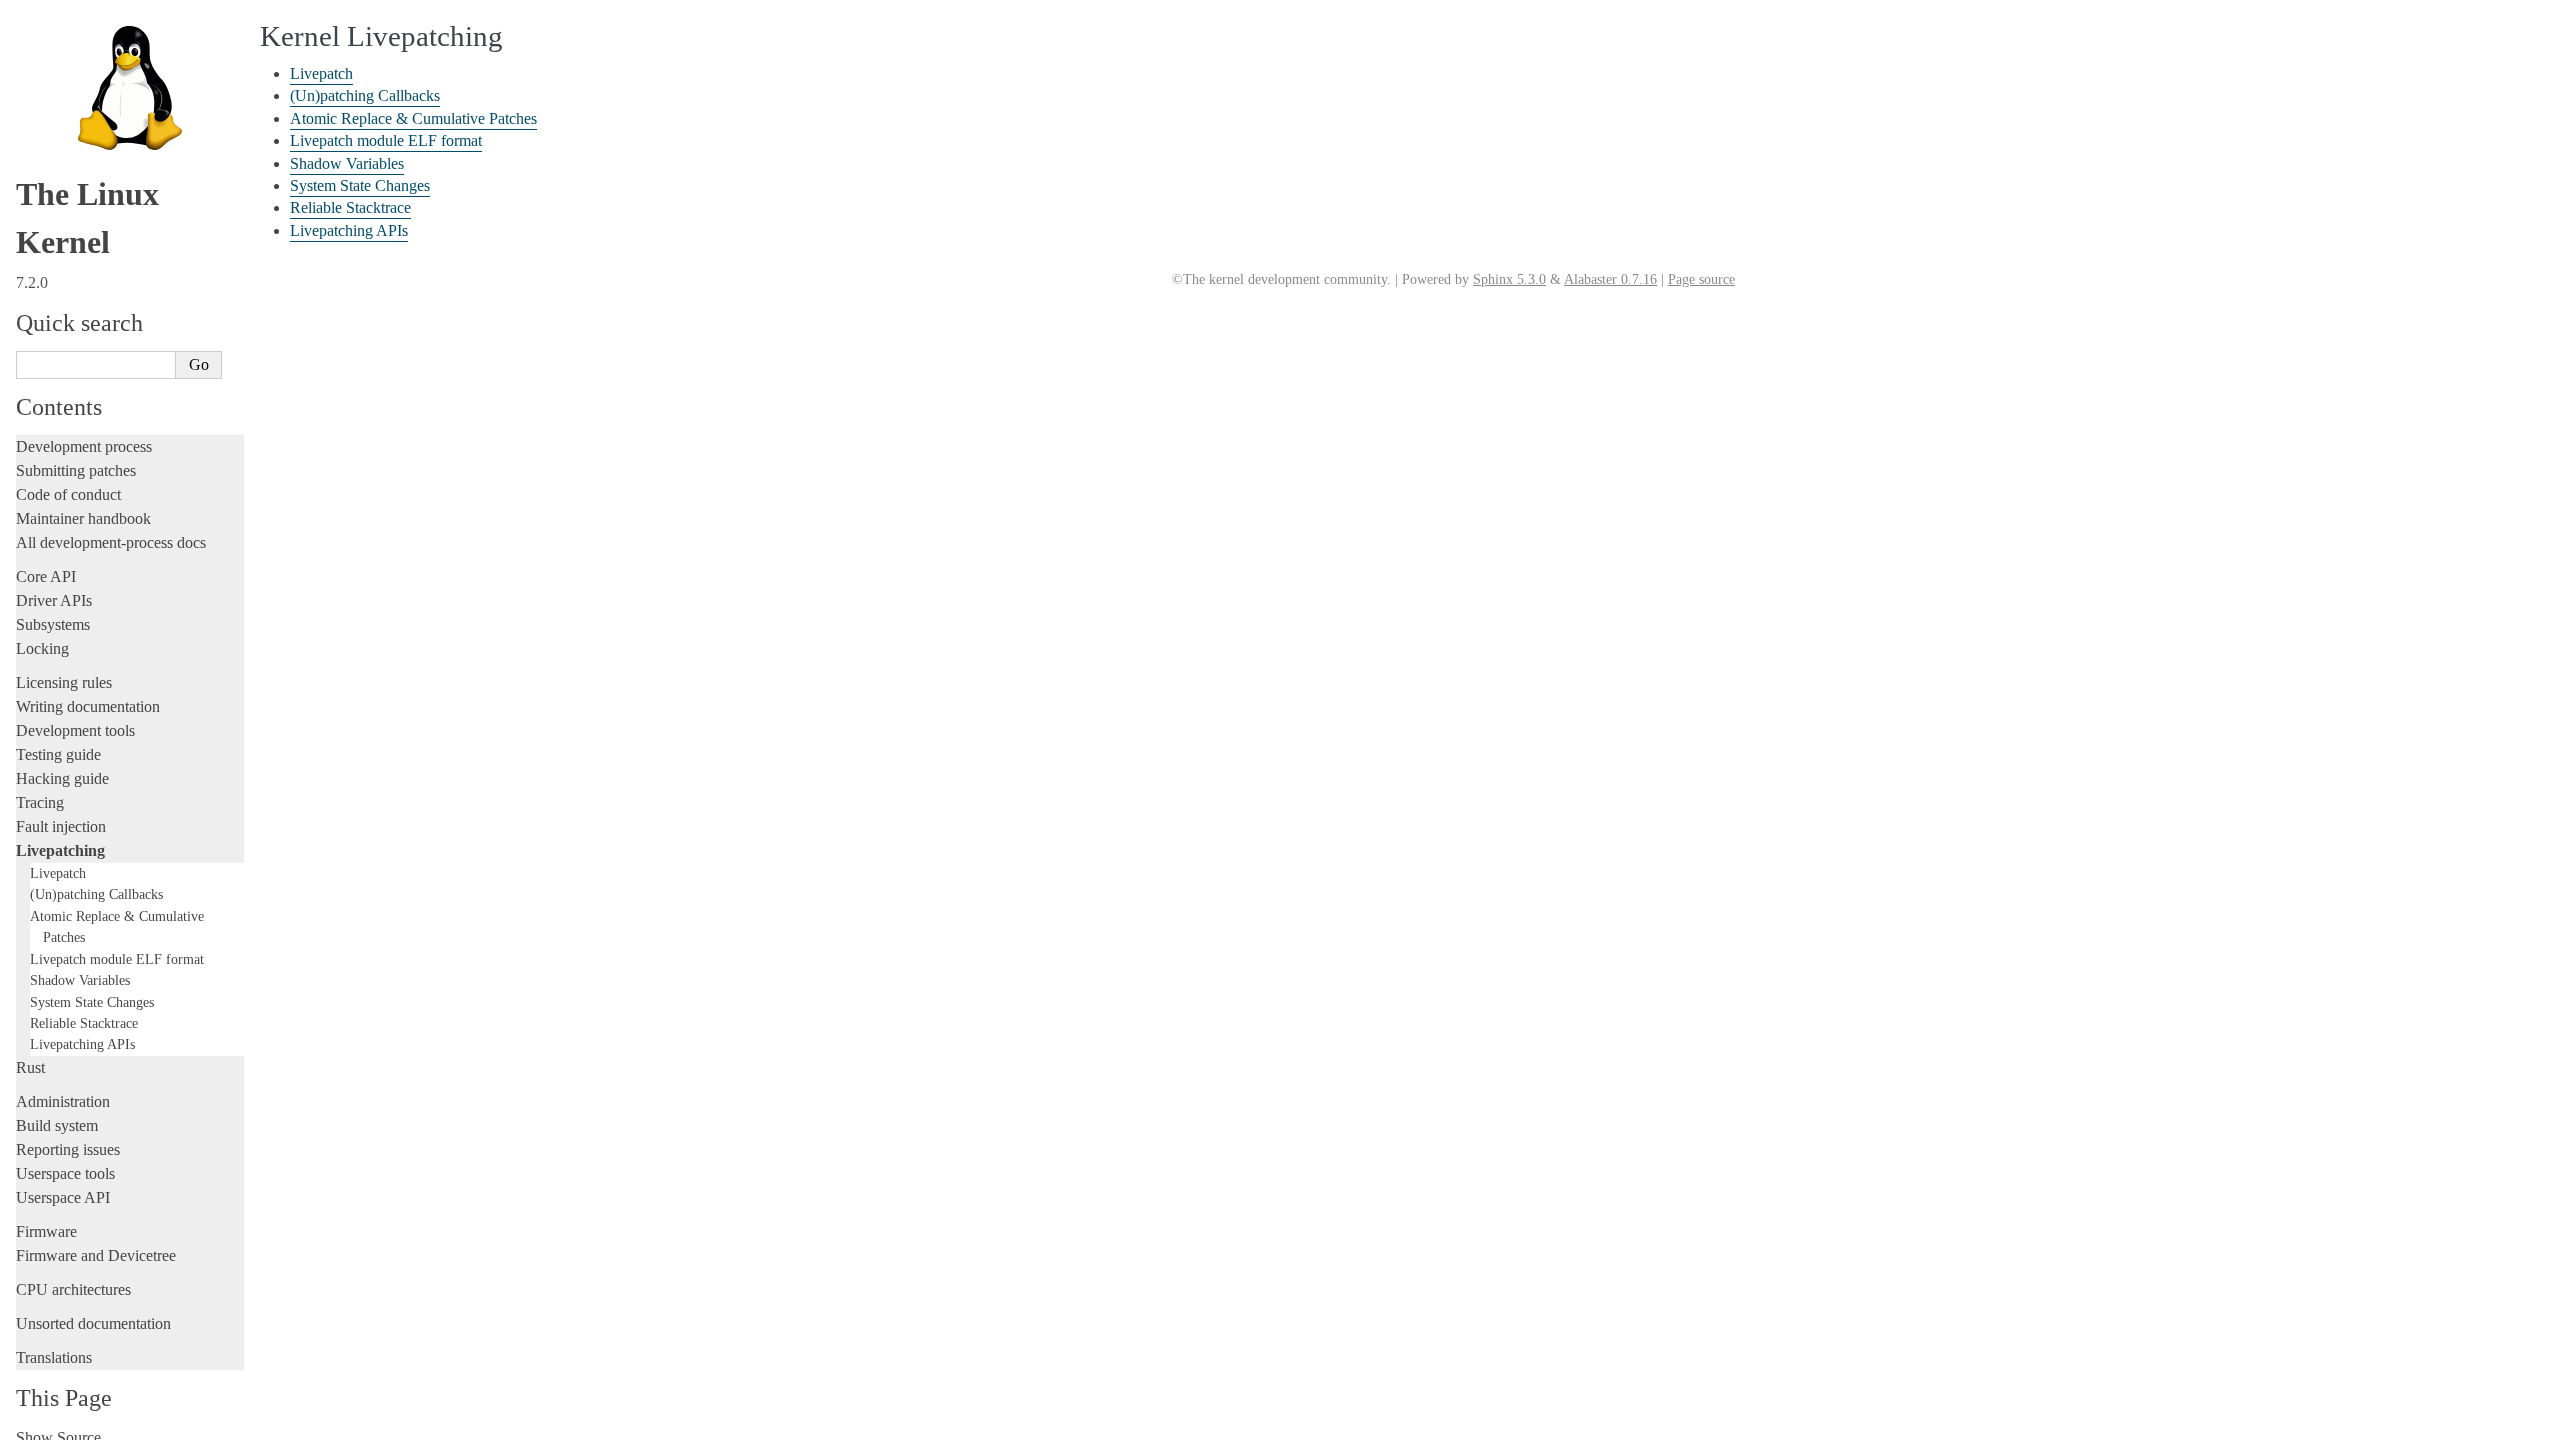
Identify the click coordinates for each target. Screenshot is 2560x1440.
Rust (30, 1067)
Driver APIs (54, 600)
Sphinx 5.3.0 (1509, 279)
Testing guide (58, 754)
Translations (54, 1357)
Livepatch (58, 873)
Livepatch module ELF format (117, 959)
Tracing (40, 802)
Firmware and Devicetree (96, 1255)
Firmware (46, 1231)
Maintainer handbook (83, 518)
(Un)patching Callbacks (96, 894)
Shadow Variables (80, 980)
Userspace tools (65, 1173)
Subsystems (53, 624)
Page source (1701, 279)
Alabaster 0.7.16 (1610, 279)
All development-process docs (111, 542)
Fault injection (61, 826)
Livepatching (60, 850)
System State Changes (92, 1002)
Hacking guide (62, 778)
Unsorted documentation (93, 1323)
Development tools (75, 730)
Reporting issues (68, 1149)
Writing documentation (88, 706)
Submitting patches (76, 470)
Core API (46, 576)
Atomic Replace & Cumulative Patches (413, 118)
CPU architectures (73, 1289)
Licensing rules (64, 682)
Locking (42, 648)
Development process (84, 446)
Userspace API (63, 1197)
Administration (63, 1101)
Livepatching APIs (82, 1044)
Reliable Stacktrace (84, 1023)
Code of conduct (68, 494)
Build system (57, 1125)
